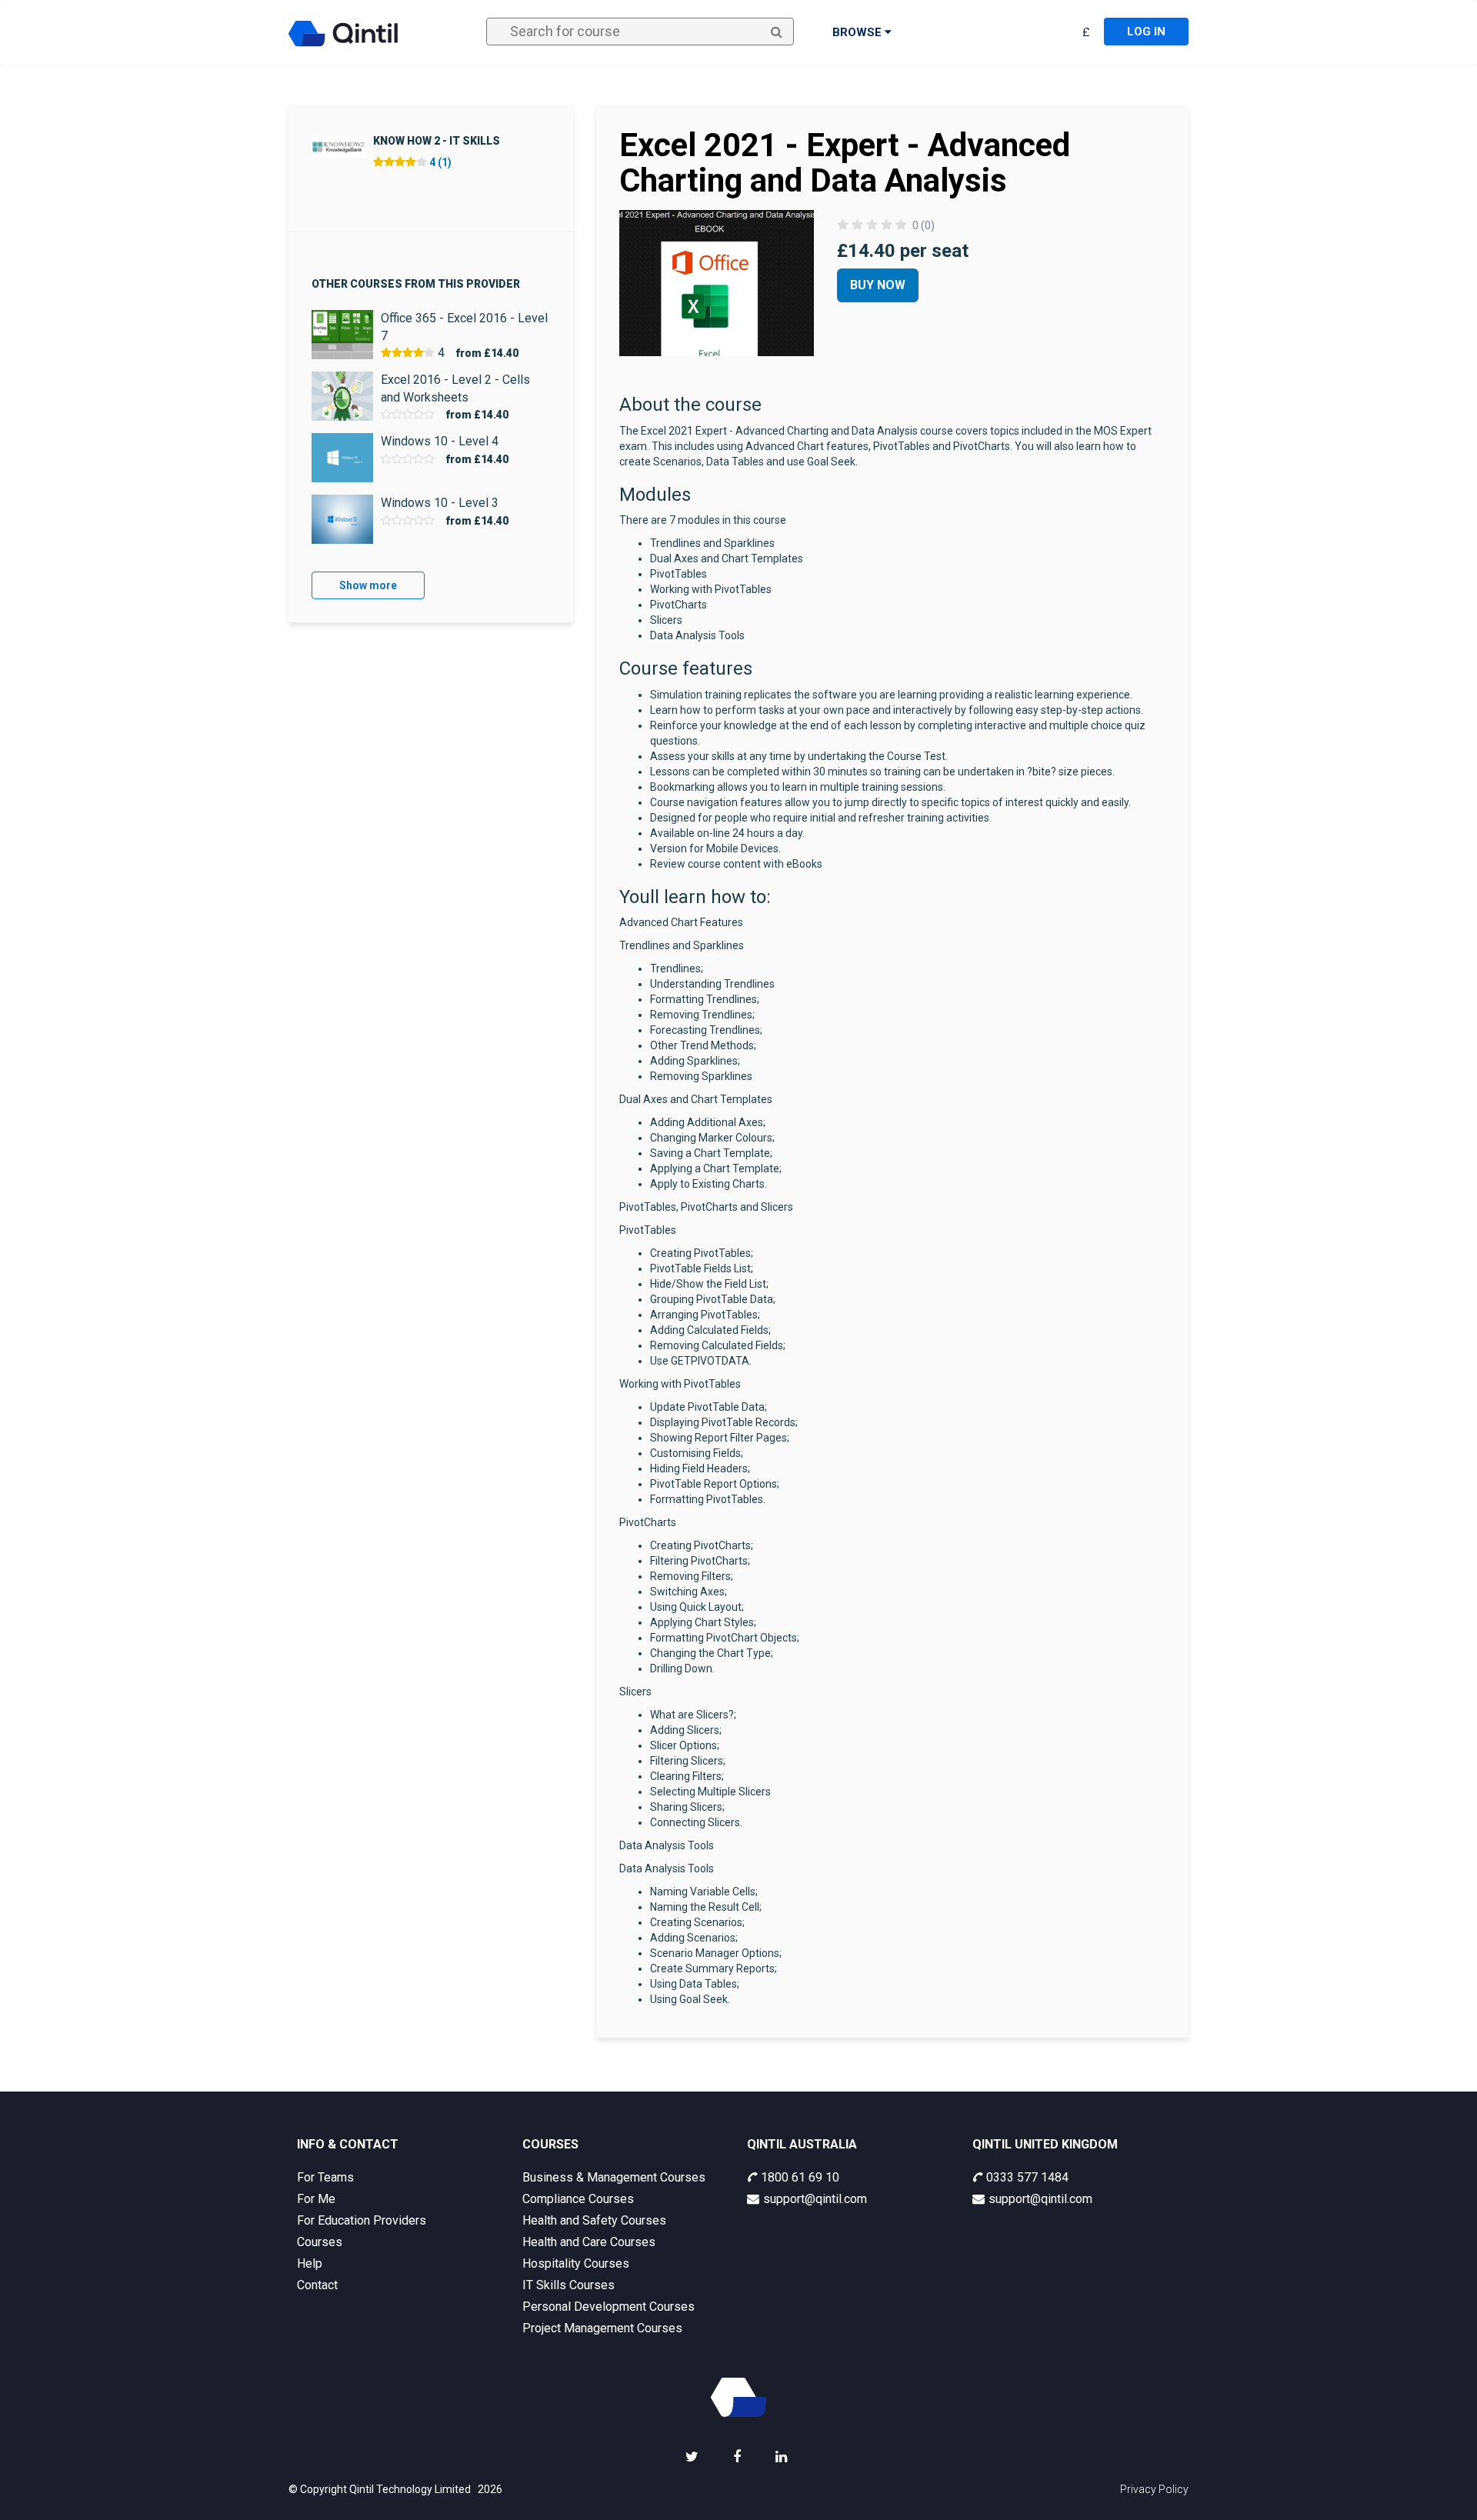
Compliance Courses (578, 2199)
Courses (320, 2242)
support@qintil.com (815, 2199)
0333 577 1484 (1027, 2177)
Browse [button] (859, 32)
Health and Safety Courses (594, 2220)
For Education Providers (362, 2220)
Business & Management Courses (614, 2177)
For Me (316, 2199)
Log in (1146, 32)
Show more (368, 585)
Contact (317, 2285)
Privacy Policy (1154, 2489)
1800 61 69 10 (800, 2177)
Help (310, 2263)
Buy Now (878, 285)
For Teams (325, 2177)
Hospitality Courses (576, 2263)
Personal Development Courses (608, 2307)
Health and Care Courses (589, 2242)
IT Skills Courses (568, 2285)
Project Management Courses (602, 2328)
